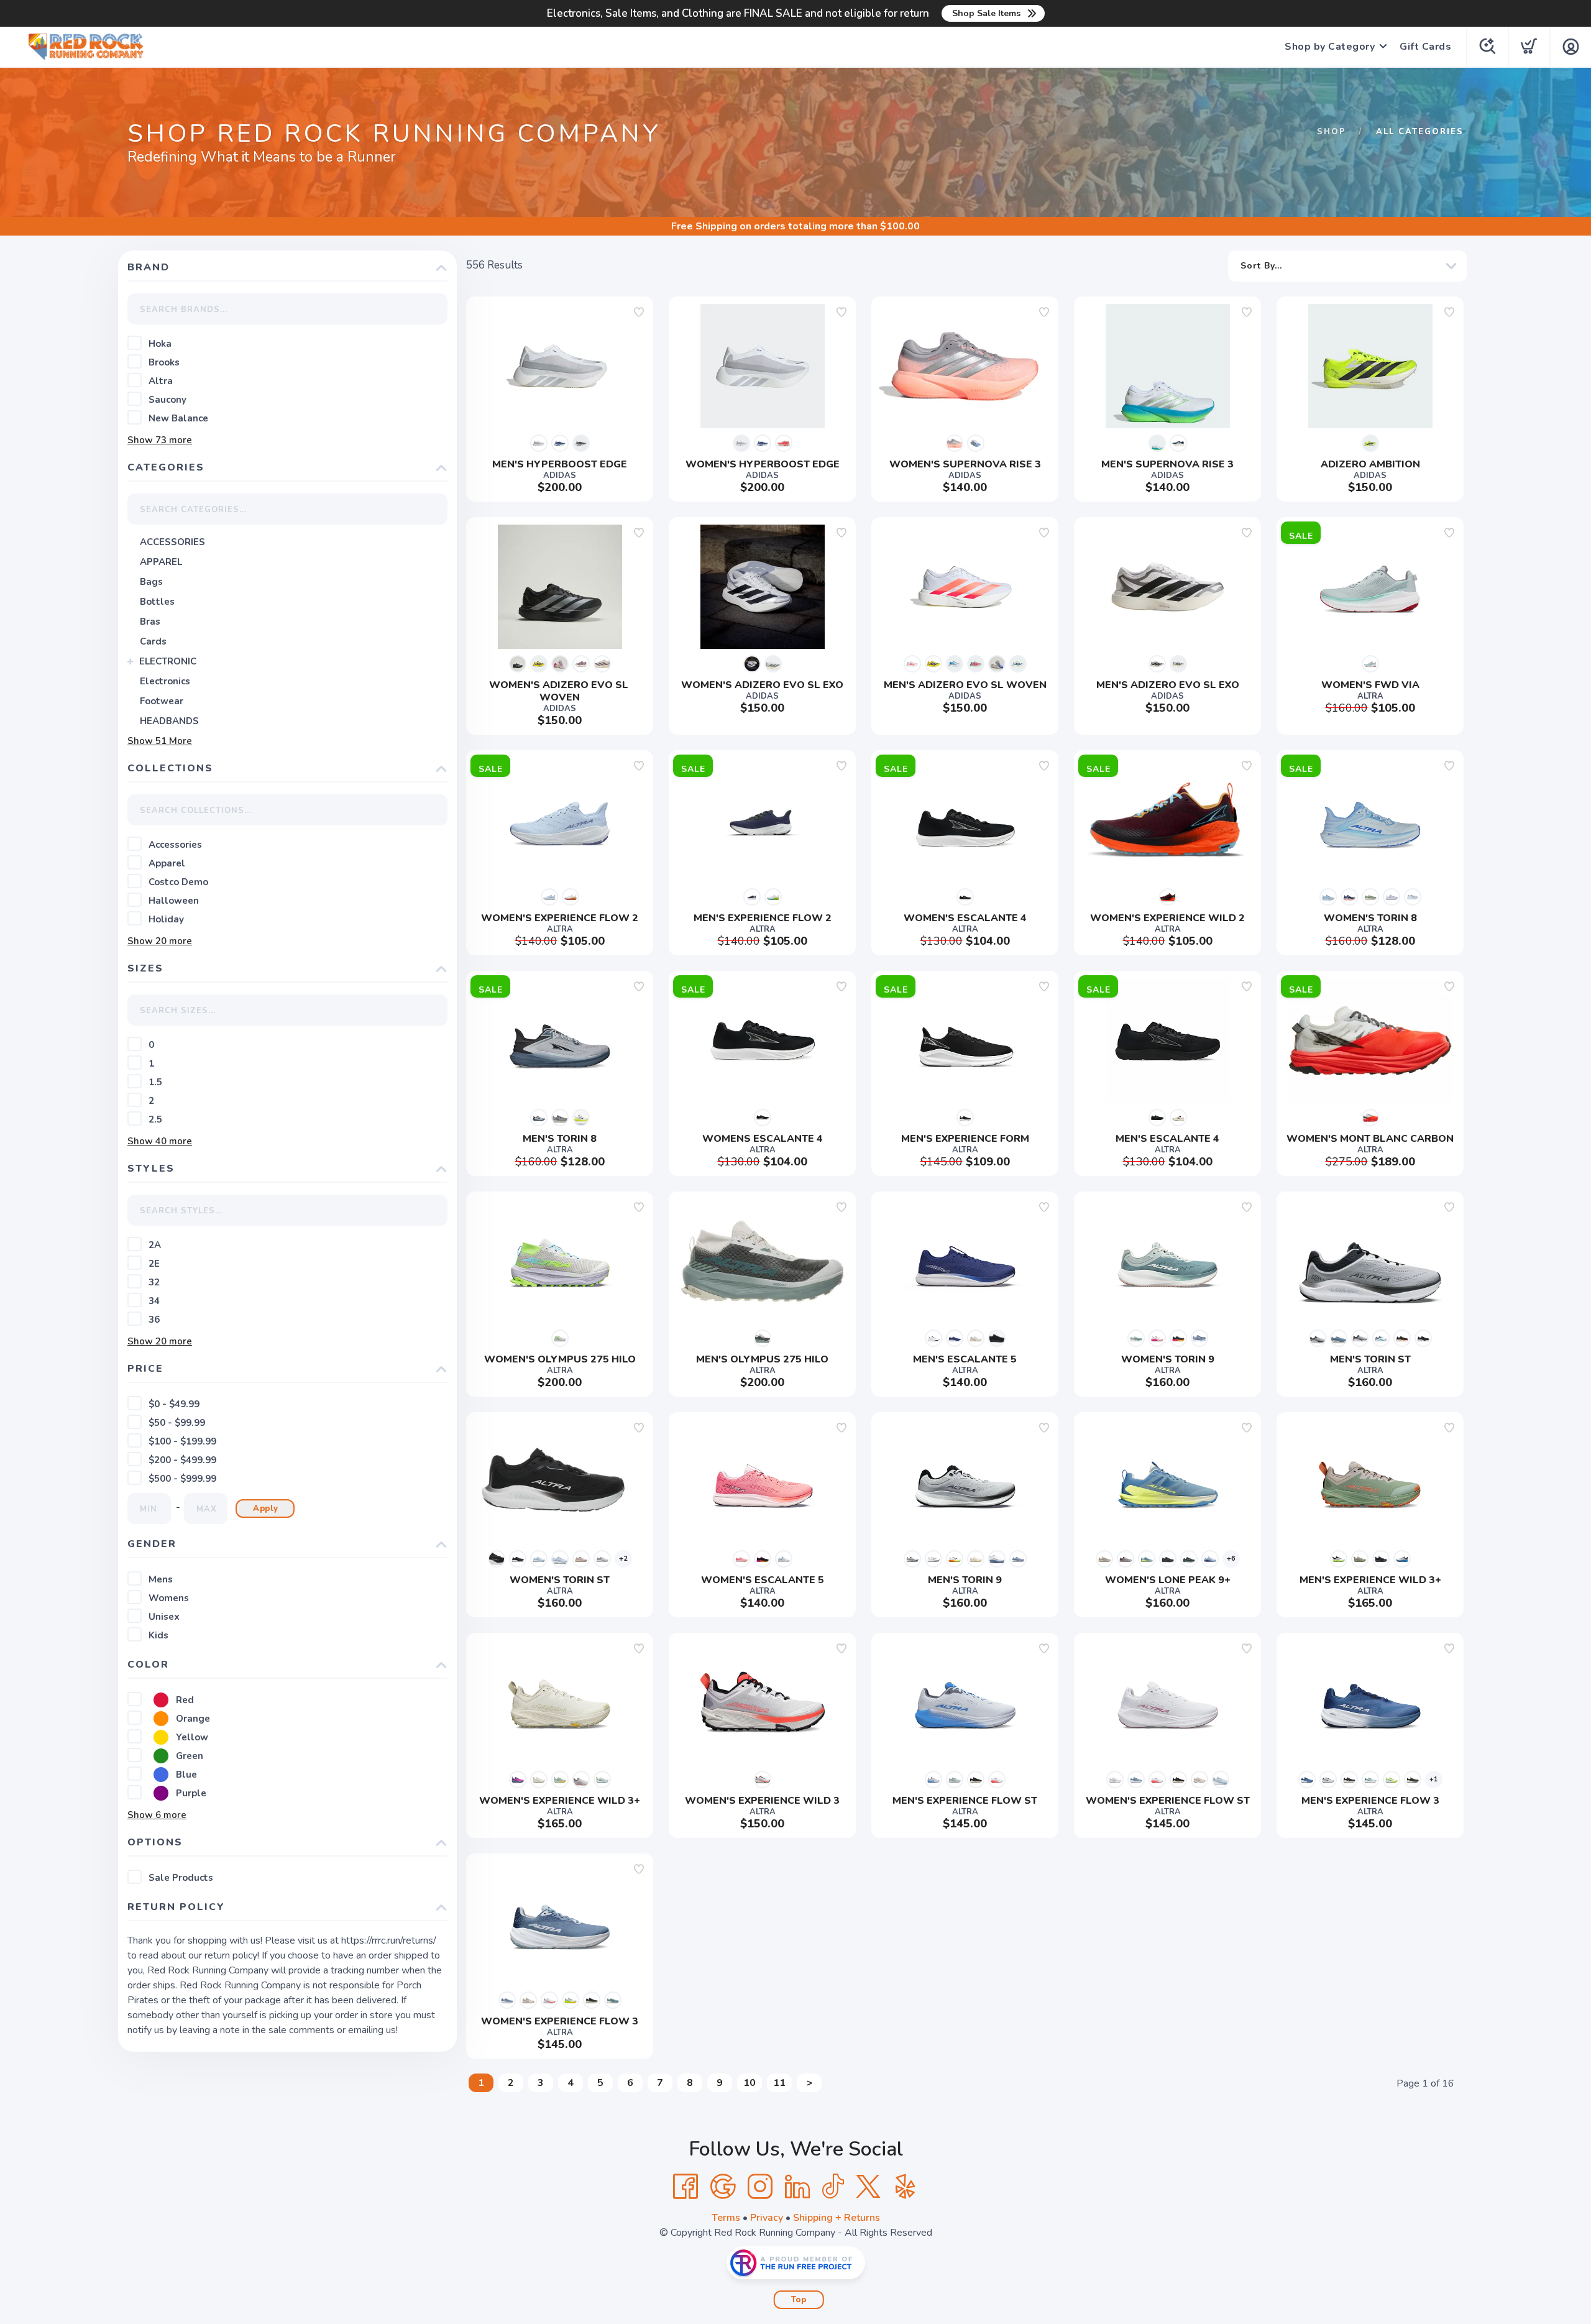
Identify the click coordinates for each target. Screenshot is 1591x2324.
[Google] (723, 2187)
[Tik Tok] (833, 2187)
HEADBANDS (169, 721)
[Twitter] (868, 2187)
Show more (160, 440)
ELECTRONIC (168, 661)
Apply (266, 1509)
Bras (150, 622)
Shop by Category (1330, 47)
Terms (726, 2218)
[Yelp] (906, 2187)
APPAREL (161, 562)
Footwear (162, 701)
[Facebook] (685, 2187)
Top (799, 2300)
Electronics (165, 681)
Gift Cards (1425, 47)
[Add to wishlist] (639, 312)
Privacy (767, 2218)
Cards (153, 641)
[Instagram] (760, 2187)
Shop (1332, 132)
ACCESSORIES (172, 542)
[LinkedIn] (797, 2187)
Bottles (157, 602)
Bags (151, 582)
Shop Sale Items (986, 13)
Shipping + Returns (837, 2218)
